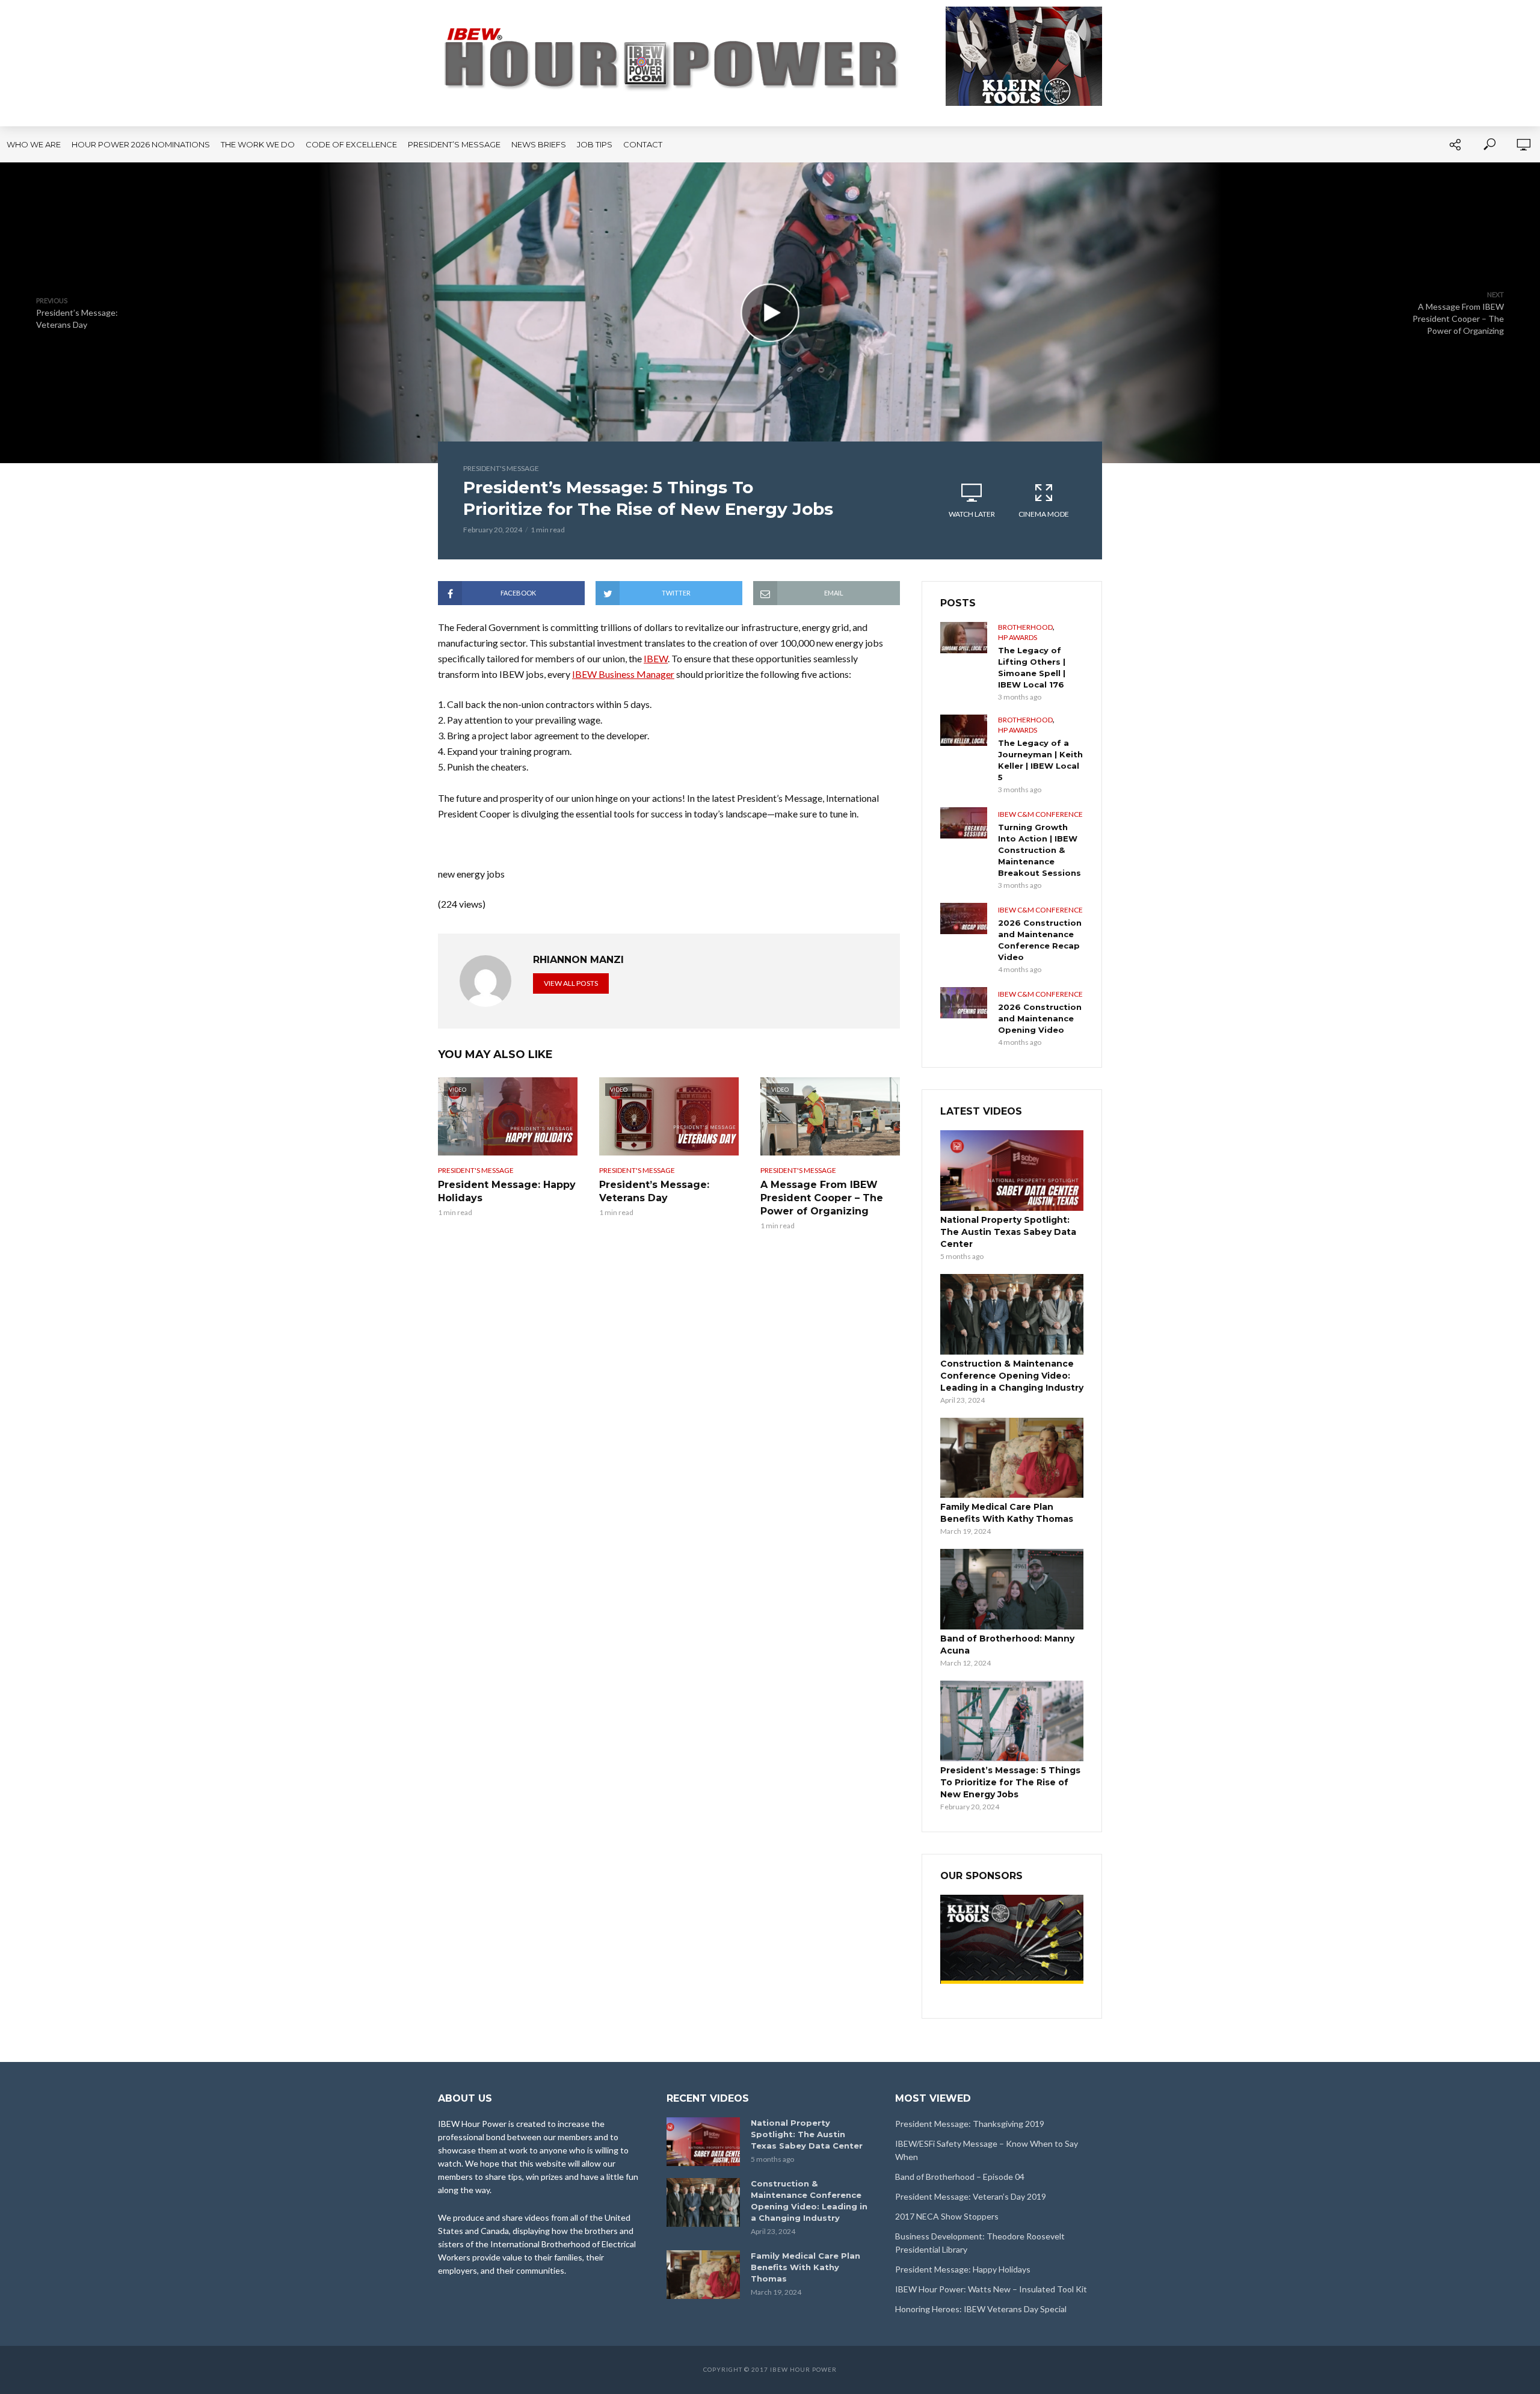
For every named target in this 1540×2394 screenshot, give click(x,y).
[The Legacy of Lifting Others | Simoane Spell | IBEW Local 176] (964, 638)
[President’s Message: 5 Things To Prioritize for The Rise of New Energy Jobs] (1012, 1721)
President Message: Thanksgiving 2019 (970, 2124)
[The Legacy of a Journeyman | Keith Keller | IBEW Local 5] (964, 730)
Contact (643, 144)
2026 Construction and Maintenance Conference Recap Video (1040, 940)
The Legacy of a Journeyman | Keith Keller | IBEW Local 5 (1040, 760)
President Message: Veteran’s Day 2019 (971, 2196)
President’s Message (454, 144)
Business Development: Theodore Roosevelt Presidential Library (980, 2243)
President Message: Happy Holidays (507, 1191)
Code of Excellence (351, 144)
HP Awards (1018, 637)
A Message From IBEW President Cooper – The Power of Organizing (822, 1198)
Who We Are (34, 144)
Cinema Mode (1044, 514)
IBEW (656, 658)
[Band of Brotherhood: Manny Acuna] (1012, 1589)
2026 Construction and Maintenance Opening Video (1040, 1018)
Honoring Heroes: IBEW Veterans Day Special (981, 2309)
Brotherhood (1025, 627)
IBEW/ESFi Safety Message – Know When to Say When (987, 2150)
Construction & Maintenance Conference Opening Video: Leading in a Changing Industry (1012, 1376)
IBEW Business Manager (623, 674)
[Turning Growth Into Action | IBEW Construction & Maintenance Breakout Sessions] (964, 823)
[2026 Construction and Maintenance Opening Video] (964, 1003)
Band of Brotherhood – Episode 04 (960, 2177)
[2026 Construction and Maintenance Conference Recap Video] (964, 919)
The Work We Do (258, 144)
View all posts (571, 983)
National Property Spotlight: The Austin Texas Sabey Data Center (1008, 1232)
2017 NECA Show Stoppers (947, 2216)
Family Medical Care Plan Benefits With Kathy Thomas (1007, 1513)
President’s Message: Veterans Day (654, 1191)
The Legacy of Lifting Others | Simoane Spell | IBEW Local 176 (1032, 667)
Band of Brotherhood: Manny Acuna (1007, 1645)
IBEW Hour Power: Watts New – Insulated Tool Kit (991, 2289)
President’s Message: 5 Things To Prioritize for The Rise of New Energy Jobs (1010, 1782)
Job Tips (595, 144)
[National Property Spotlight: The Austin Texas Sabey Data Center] (1012, 1171)
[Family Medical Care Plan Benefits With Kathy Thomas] (1012, 1458)
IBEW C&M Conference (1040, 814)
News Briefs (539, 144)
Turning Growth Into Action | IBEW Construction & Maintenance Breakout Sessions (1039, 850)
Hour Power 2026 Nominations (141, 144)
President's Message (501, 468)
